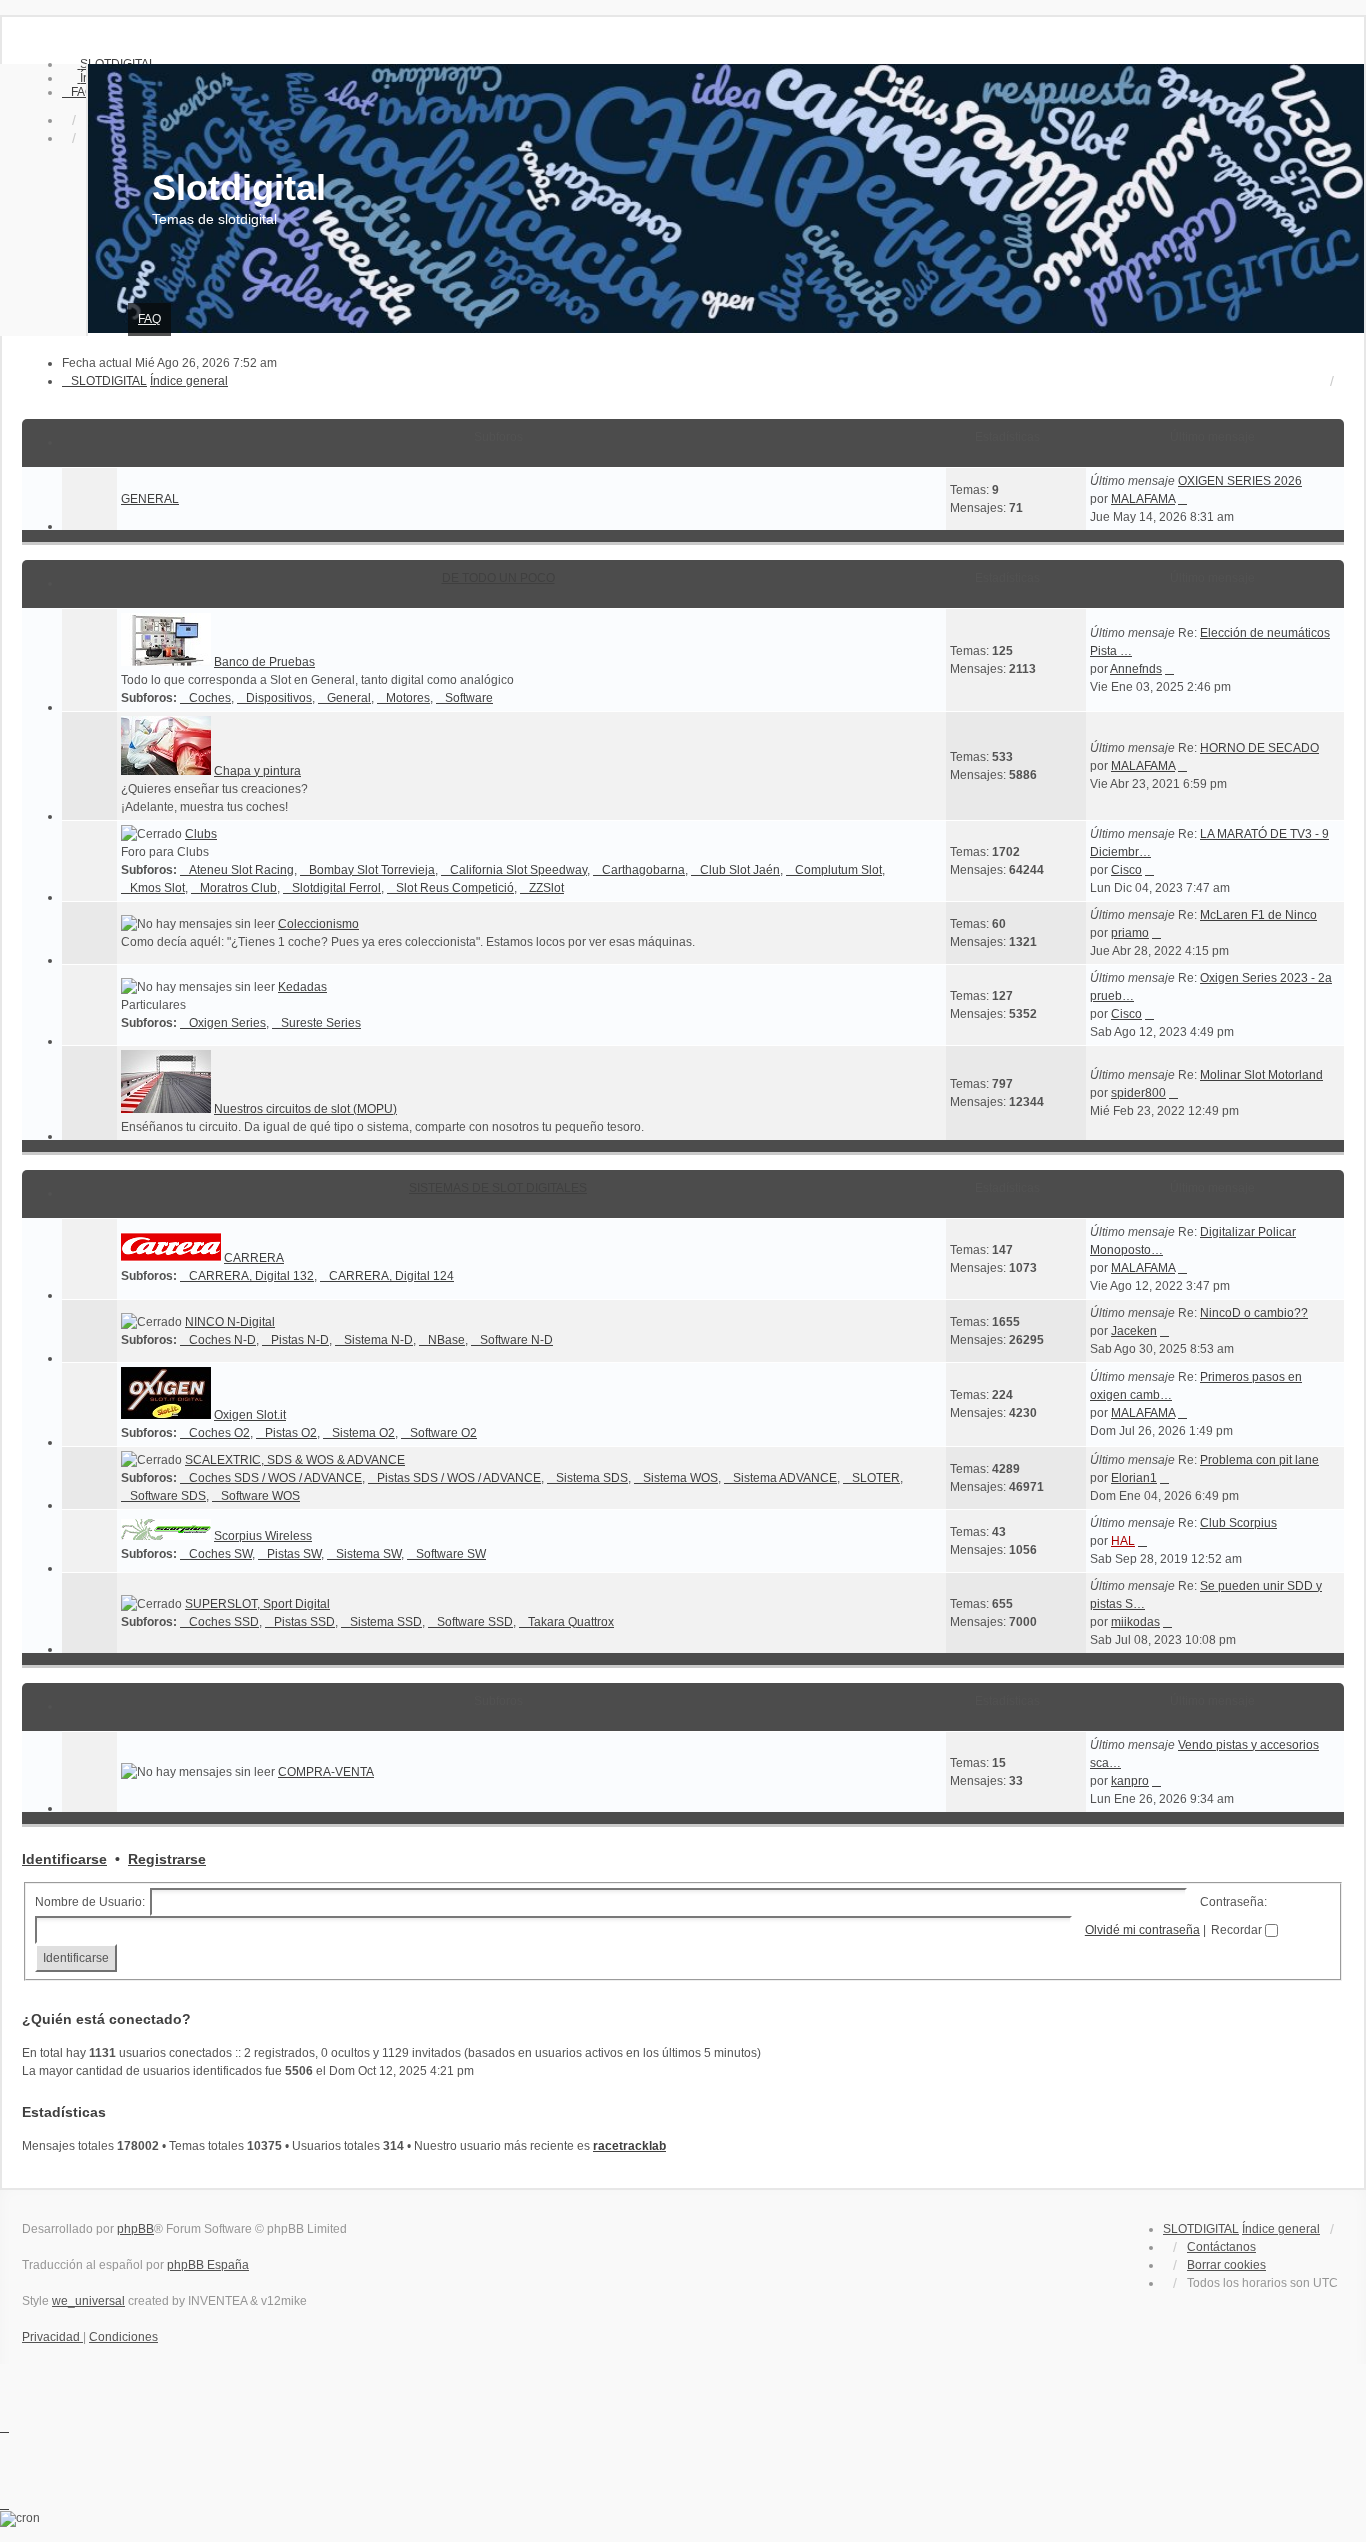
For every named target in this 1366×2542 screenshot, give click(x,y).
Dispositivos (279, 698)
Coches (210, 698)
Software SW (451, 1554)
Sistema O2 (363, 1433)
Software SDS (168, 1496)
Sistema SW (368, 1554)
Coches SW (220, 1554)
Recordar (1238, 1930)
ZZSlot (546, 888)
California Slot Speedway (518, 870)
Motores (408, 698)
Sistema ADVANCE (785, 1478)
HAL (1123, 1541)
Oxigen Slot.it (250, 1415)
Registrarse (167, 1859)
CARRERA (254, 1258)
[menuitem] (78, 92)
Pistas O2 (291, 1433)
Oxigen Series (227, 1023)
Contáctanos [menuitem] (1221, 2247)
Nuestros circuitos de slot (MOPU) (305, 1109)
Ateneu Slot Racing (241, 870)
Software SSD (475, 1622)
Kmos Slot (157, 888)
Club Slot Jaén (740, 870)
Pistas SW (294, 1554)
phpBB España (208, 2265)
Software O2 (443, 1433)
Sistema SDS (592, 1478)
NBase (446, 1340)
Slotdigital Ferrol (336, 888)
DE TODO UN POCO (498, 578)
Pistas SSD (304, 1622)
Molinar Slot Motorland (1261, 1075)
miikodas (1135, 1622)
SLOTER (876, 1478)
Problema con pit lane (1259, 1460)
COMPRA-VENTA (326, 1772)
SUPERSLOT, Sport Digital (257, 1604)
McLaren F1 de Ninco (1258, 915)
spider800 (1138, 1093)
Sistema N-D (378, 1340)
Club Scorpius (1238, 1523)
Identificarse (64, 1859)
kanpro (1130, 1781)
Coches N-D (222, 1340)
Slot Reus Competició (455, 888)
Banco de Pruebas (264, 662)
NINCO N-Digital (230, 1322)
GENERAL (150, 499)
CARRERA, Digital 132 (251, 1276)
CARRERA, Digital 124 (391, 1276)
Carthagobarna (643, 870)
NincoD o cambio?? (1254, 1313)
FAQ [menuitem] (149, 319)
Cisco (1126, 870)
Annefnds (1136, 669)
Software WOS (260, 1496)
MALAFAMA (1143, 499)
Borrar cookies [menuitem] (1226, 2265)
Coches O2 (219, 1433)
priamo (1130, 933)
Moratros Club (238, 888)
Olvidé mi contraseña (1142, 1930)
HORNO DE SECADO (1259, 748)
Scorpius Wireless (263, 1536)
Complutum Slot (838, 870)
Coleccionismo (318, 924)
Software (469, 698)
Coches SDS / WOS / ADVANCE (275, 1478)
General (349, 698)
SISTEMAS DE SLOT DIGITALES (498, 1188)
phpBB (135, 2229)
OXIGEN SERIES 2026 (1240, 481)
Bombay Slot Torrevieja (372, 870)
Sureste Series (321, 1023)
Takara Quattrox (571, 1622)
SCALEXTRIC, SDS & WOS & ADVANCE (295, 1460)
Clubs (201, 834)
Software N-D (516, 1340)
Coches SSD (224, 1622)
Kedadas (302, 987)
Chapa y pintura (257, 771)
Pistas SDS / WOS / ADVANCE (459, 1478)
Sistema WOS (680, 1478)
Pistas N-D (300, 1340)
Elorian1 (1134, 1478)
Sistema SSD (386, 1622)
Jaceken (1134, 1331)
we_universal (88, 2301)
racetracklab (629, 2146)
